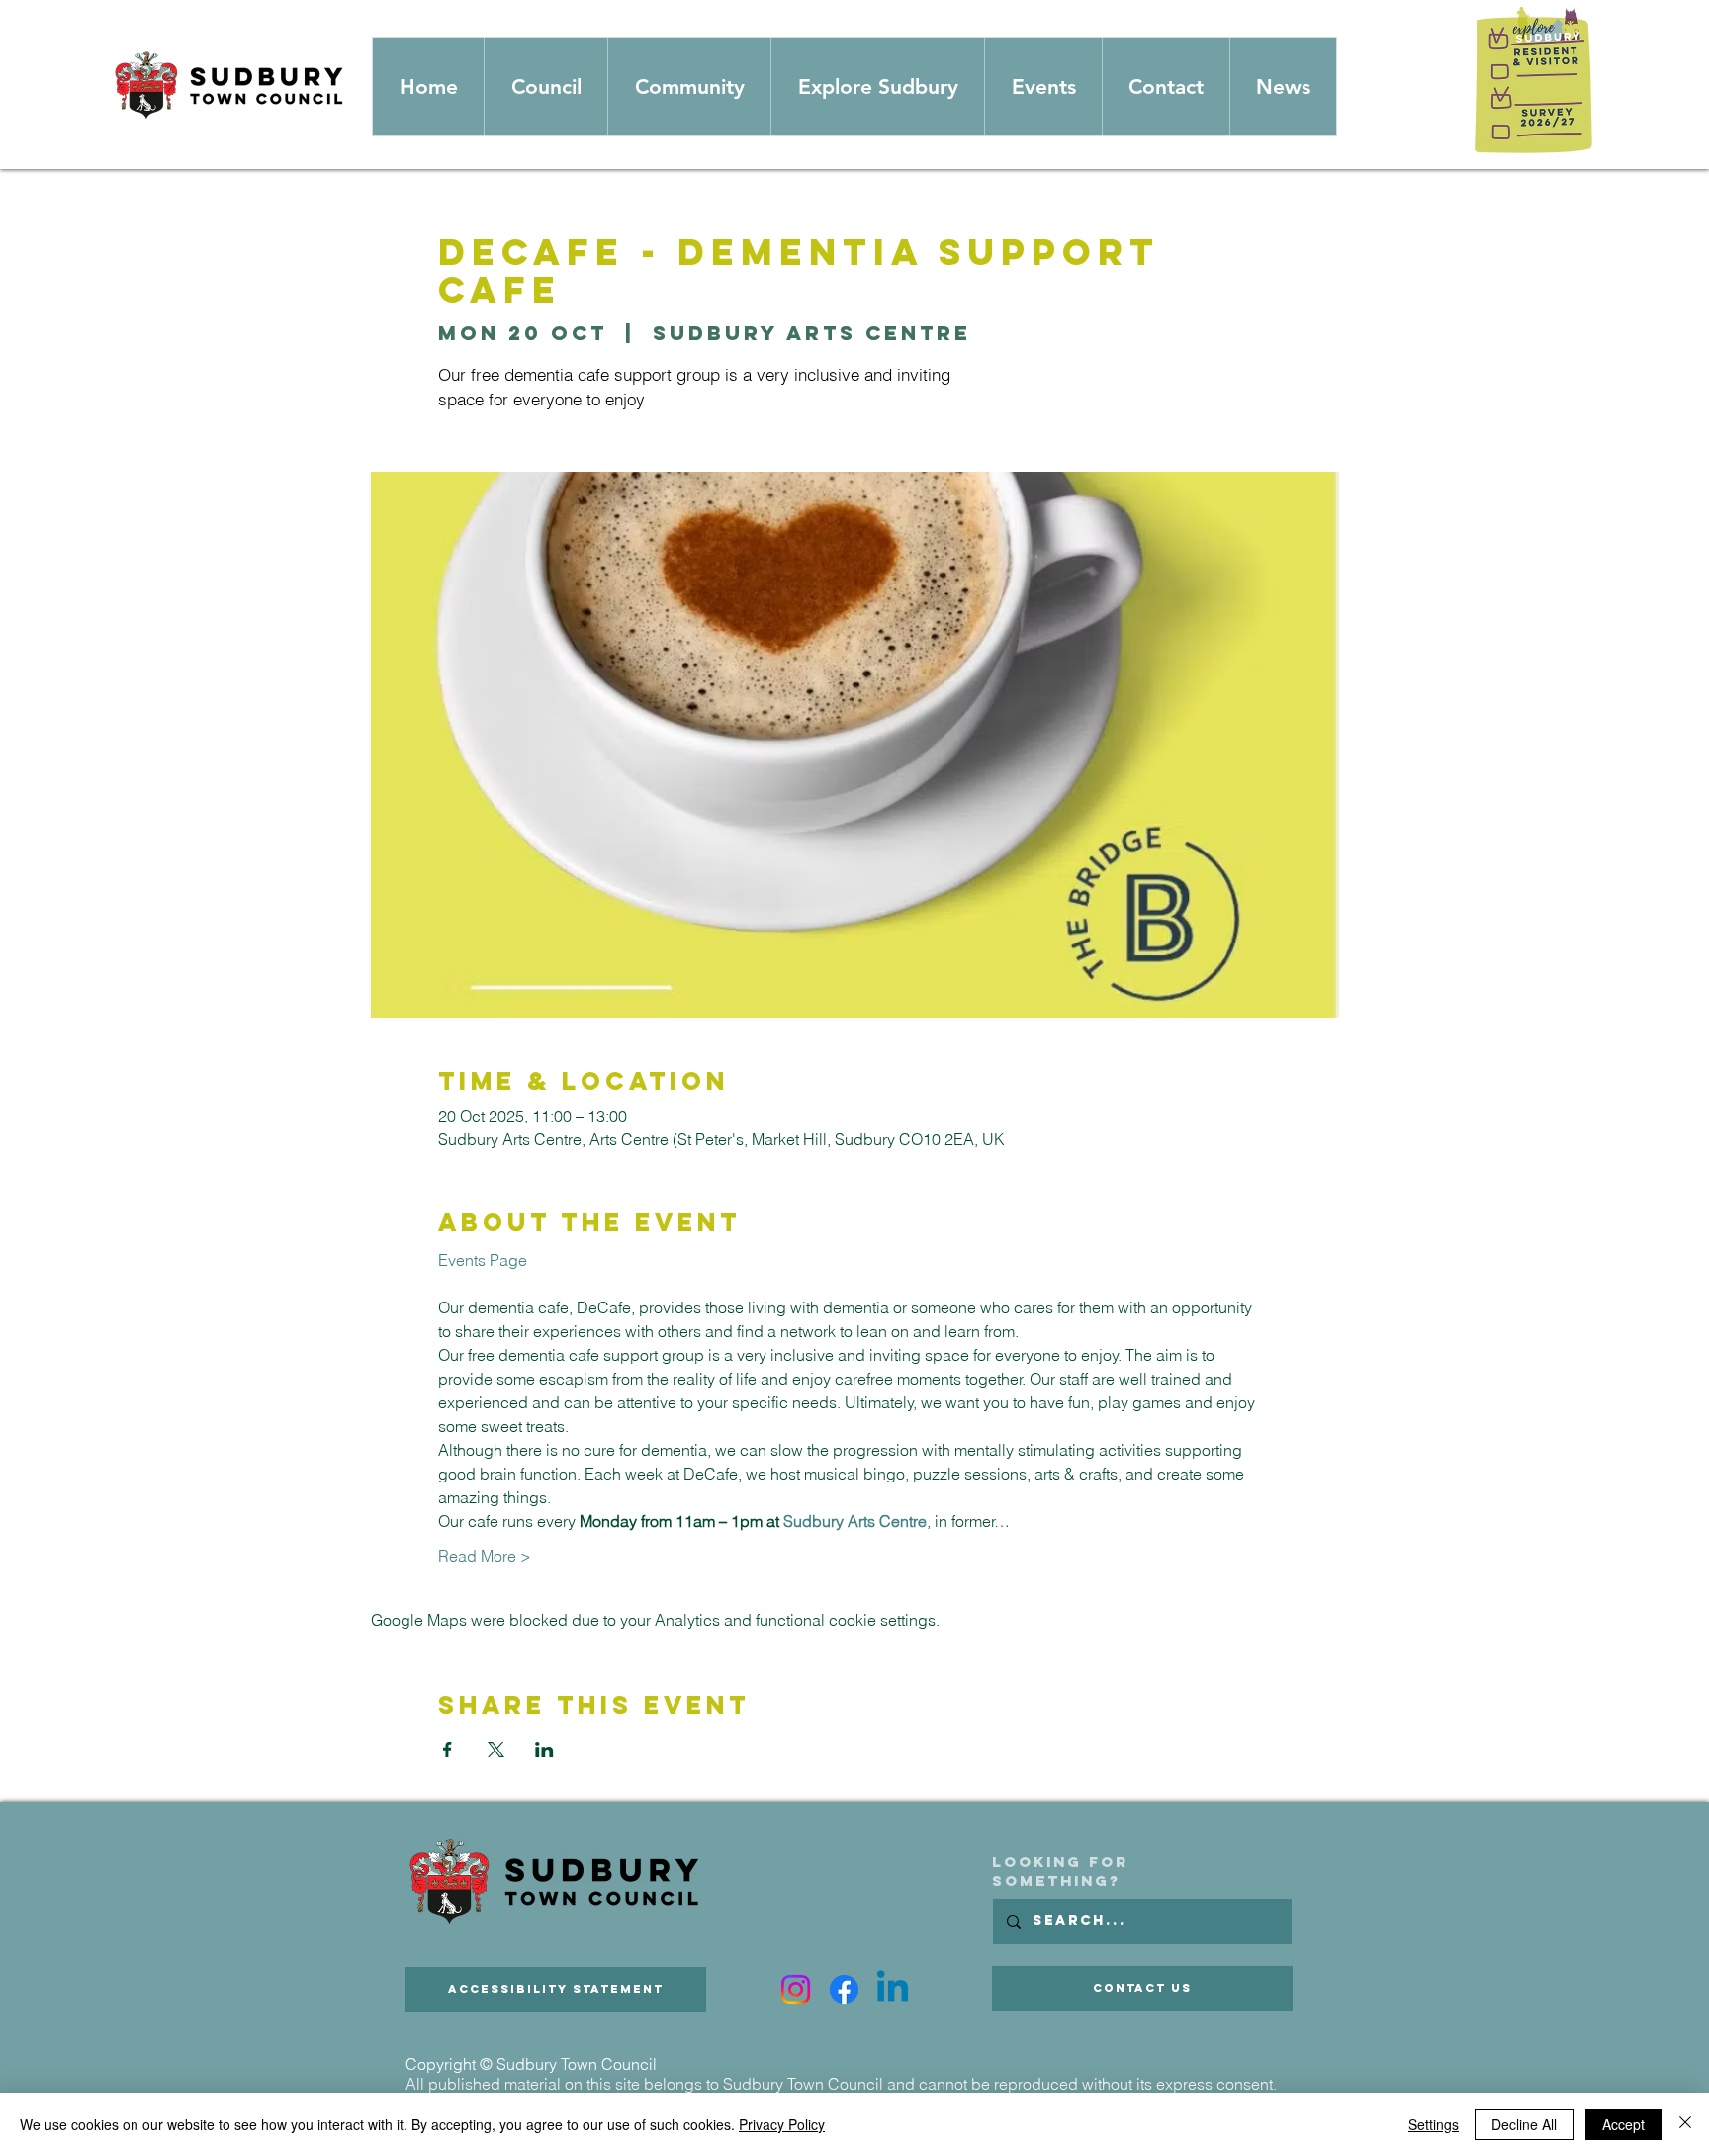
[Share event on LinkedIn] (544, 1750)
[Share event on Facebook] (448, 1750)
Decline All (1524, 2124)
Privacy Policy (782, 2124)
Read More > (485, 1556)
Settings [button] (1434, 2124)
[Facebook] (844, 1989)
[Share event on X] (496, 1750)
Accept (1623, 2124)
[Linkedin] (893, 1989)
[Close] (1685, 2124)
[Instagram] (796, 1989)
